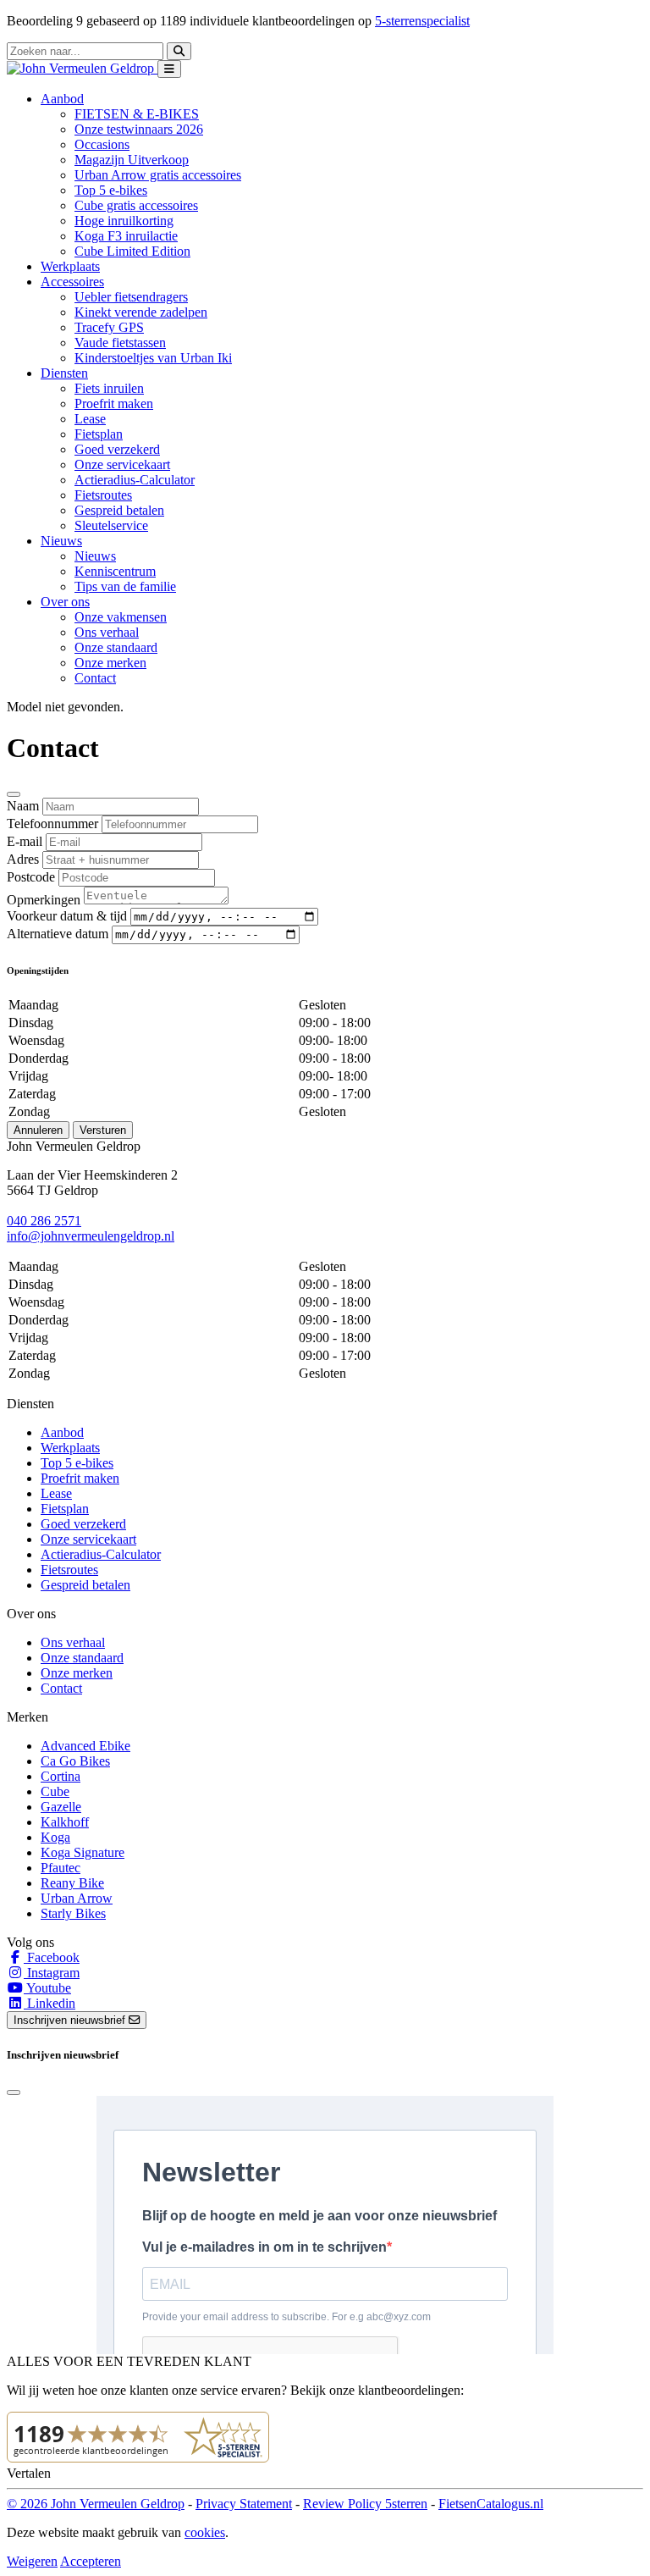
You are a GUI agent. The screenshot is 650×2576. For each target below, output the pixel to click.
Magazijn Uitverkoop (132, 160)
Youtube (47, 1988)
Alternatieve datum (58, 934)
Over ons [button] (65, 602)
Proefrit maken (114, 404)
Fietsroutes (103, 495)
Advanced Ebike (85, 1746)
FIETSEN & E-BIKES (137, 114)
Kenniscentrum (115, 571)
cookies (205, 2532)
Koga (55, 1837)
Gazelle (61, 1807)
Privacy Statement (244, 2504)
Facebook (52, 1957)
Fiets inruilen (109, 388)
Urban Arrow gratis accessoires (158, 175)
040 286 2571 (44, 1221)
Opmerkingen (44, 900)
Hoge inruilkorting (124, 221)
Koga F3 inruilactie (126, 236)
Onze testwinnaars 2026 (139, 129)
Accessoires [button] (72, 282)
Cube (55, 1791)
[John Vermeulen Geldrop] (82, 68)
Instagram (52, 1973)
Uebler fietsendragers (131, 297)
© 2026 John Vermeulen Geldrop (96, 2504)
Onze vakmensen (121, 617)
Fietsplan (99, 434)
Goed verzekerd (117, 449)
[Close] (14, 794)
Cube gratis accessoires (136, 205)
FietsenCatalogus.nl (491, 2504)
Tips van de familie (125, 586)
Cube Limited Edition (132, 251)
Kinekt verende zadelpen (141, 312)
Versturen (103, 1130)
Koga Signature (83, 1852)
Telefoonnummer (52, 824)
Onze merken (110, 663)
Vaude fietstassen (120, 343)
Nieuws (95, 556)
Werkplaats (70, 266)
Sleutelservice (111, 525)
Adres (23, 859)
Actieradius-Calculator (135, 480)
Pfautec (61, 1868)
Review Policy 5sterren (365, 2504)
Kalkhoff (65, 1822)
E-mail (25, 841)
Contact (95, 678)
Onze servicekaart (122, 464)
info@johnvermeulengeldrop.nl (91, 1236)
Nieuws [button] (61, 541)
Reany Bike (72, 1883)
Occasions (102, 144)
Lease (90, 419)
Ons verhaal (107, 632)
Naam (23, 806)
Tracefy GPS (109, 327)
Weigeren (32, 2561)
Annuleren (38, 1130)
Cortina (61, 1776)
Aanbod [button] (62, 99)
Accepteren (91, 2561)
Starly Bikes (73, 1913)
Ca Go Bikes (75, 1761)
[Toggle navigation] (169, 69)
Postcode (31, 877)
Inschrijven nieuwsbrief (71, 2020)
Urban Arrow (77, 1898)
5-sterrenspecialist (422, 21)
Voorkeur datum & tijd (67, 916)
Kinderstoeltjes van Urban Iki (153, 358)
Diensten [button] (64, 373)
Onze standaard (116, 647)
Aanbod (62, 1432)
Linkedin (50, 2003)
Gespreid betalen (119, 510)
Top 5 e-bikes (111, 190)
